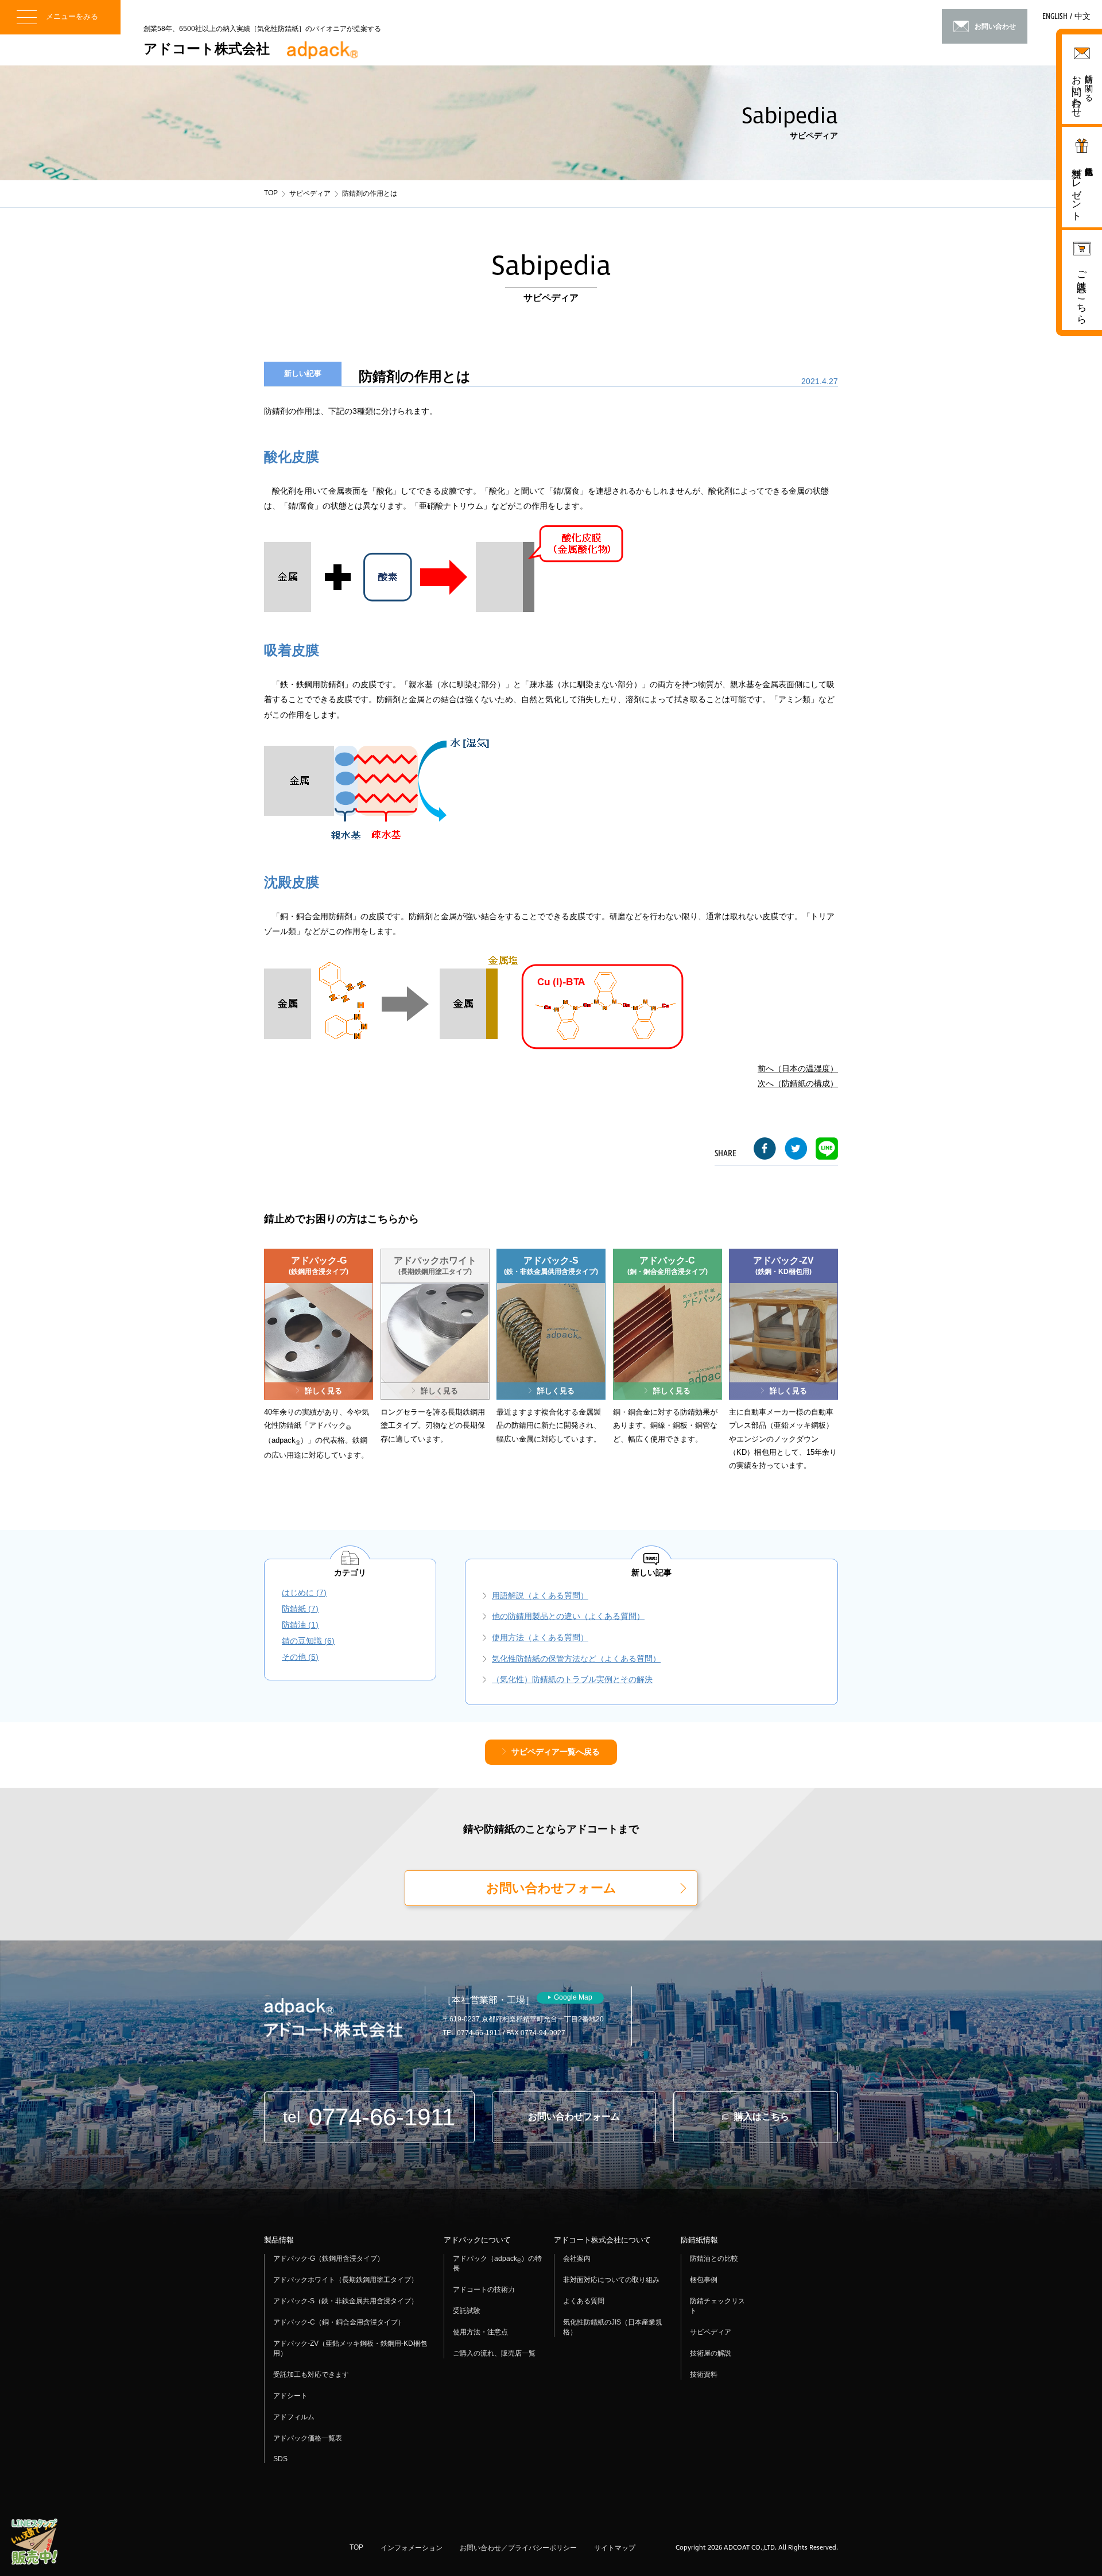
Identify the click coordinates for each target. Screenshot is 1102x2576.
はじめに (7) (304, 1593)
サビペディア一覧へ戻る (556, 1752)
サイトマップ (615, 2548)
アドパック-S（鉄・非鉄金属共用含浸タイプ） (346, 2301)
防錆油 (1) (300, 1625)
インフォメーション (412, 2548)
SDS (280, 2459)
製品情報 (279, 2240)
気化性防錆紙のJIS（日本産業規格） (613, 2327)
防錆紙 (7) (300, 1609)
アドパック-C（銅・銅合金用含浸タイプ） (339, 2322)
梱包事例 (704, 2280)
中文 (1082, 17)
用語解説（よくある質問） (540, 1595)
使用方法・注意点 (480, 2332)
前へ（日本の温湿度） (798, 1068)
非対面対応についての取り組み (611, 2280)
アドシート (290, 2396)
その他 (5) (300, 1657)
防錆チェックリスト (717, 2306)
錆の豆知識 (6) (308, 1641)
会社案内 (577, 2259)
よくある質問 (584, 2301)
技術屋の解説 (711, 2353)
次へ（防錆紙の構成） (798, 1083)
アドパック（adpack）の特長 (497, 2263)
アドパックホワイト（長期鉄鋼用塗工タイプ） (346, 2280)
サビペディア (310, 193)
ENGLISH (1055, 17)
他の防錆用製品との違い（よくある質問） (568, 1616)
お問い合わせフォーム (551, 1888)
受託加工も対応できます (311, 2374)
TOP (271, 193)
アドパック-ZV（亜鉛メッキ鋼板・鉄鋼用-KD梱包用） (350, 2348)
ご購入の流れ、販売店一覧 (494, 2353)
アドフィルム (294, 2417)
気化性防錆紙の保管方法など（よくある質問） (576, 1659)
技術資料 (704, 2374)
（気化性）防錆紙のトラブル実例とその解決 (572, 1679)
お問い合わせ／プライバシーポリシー (518, 2548)
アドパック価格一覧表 (308, 2438)
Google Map (573, 1997)
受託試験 (467, 2311)
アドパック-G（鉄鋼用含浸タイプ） (329, 2259)
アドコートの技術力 (484, 2290)
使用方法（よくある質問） (540, 1637)
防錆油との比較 (714, 2259)
